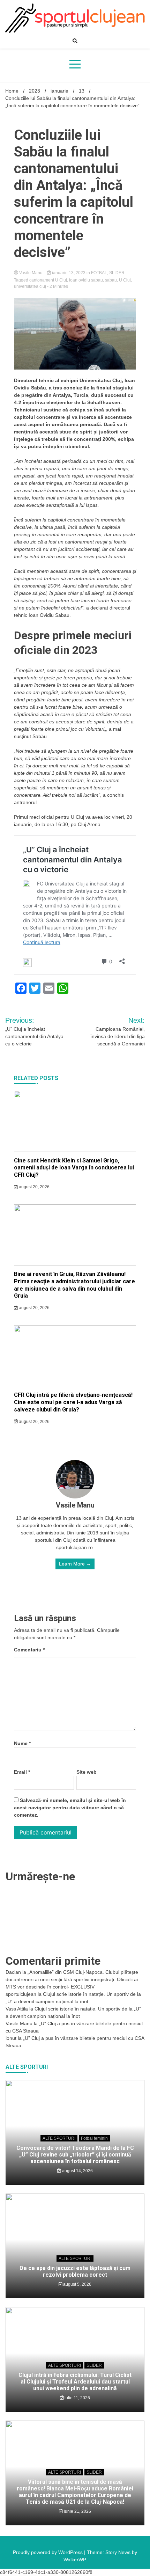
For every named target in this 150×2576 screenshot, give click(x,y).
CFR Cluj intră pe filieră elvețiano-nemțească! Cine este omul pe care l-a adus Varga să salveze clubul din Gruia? (73, 1402)
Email (22, 1772)
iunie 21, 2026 (77, 2511)
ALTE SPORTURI (59, 2138)
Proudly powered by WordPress (48, 2552)
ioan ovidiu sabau (86, 280)
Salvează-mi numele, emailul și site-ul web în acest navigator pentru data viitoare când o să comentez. (70, 1808)
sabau (111, 280)
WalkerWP (74, 2560)
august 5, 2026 (77, 2284)
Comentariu (29, 1650)
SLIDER (117, 273)
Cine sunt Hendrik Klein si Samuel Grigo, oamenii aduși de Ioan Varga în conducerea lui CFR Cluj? (74, 1168)
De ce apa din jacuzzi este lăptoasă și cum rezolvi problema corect (75, 2271)
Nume (22, 1743)
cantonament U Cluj (48, 280)
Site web (87, 1772)
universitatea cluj (30, 286)
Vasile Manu (31, 273)
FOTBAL (99, 273)
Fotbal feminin (94, 2138)
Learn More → (75, 1564)
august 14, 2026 (77, 2171)
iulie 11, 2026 (77, 2398)
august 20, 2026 (34, 1187)
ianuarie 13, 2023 (69, 273)
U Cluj (125, 280)
